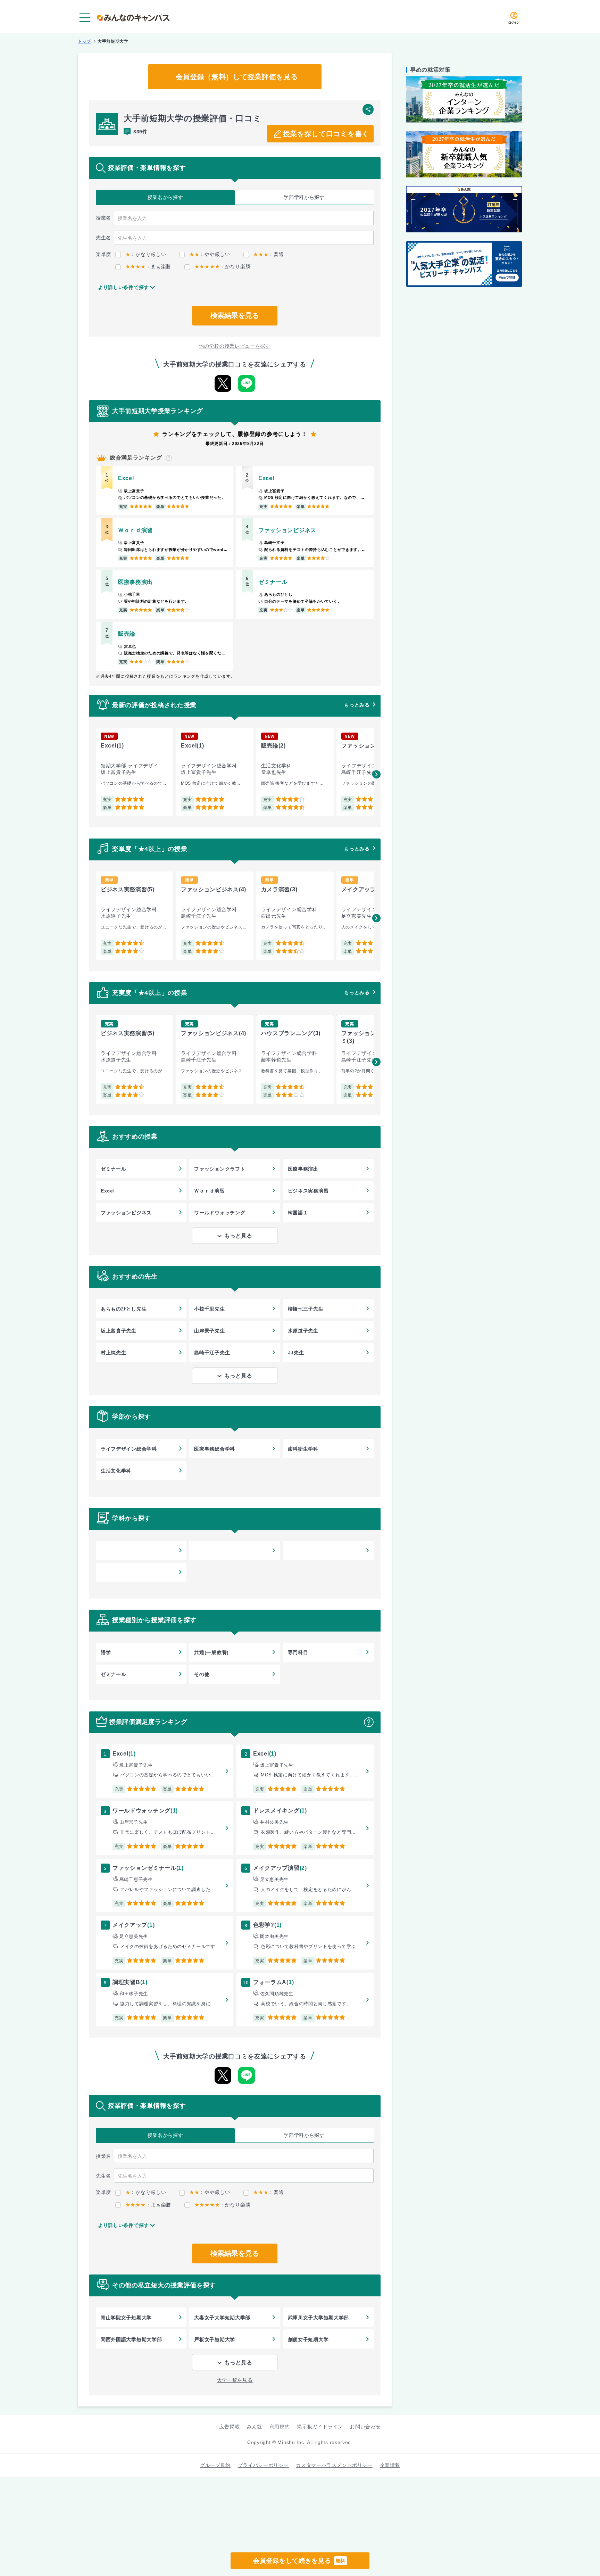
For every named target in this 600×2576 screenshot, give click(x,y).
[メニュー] (85, 18)
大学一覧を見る (235, 2380)
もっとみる (357, 705)
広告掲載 (229, 2427)
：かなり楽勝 (222, 266)
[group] (135, 772)
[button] (376, 774)
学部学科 (304, 197)
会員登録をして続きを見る (299, 2561)
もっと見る (238, 1236)
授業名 (165, 197)
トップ (84, 41)
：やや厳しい (210, 254)
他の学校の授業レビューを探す (235, 346)
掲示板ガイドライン (320, 2427)
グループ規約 (215, 2465)
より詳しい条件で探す (123, 287)
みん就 (255, 2427)
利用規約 (280, 2427)
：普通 (268, 254)
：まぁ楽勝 (148, 266)
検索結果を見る (235, 315)
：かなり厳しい (146, 254)
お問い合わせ (365, 2427)
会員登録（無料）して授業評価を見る (237, 77)
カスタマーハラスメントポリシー (334, 2465)
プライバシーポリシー (263, 2465)
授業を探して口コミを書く (326, 134)
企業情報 (390, 2465)
